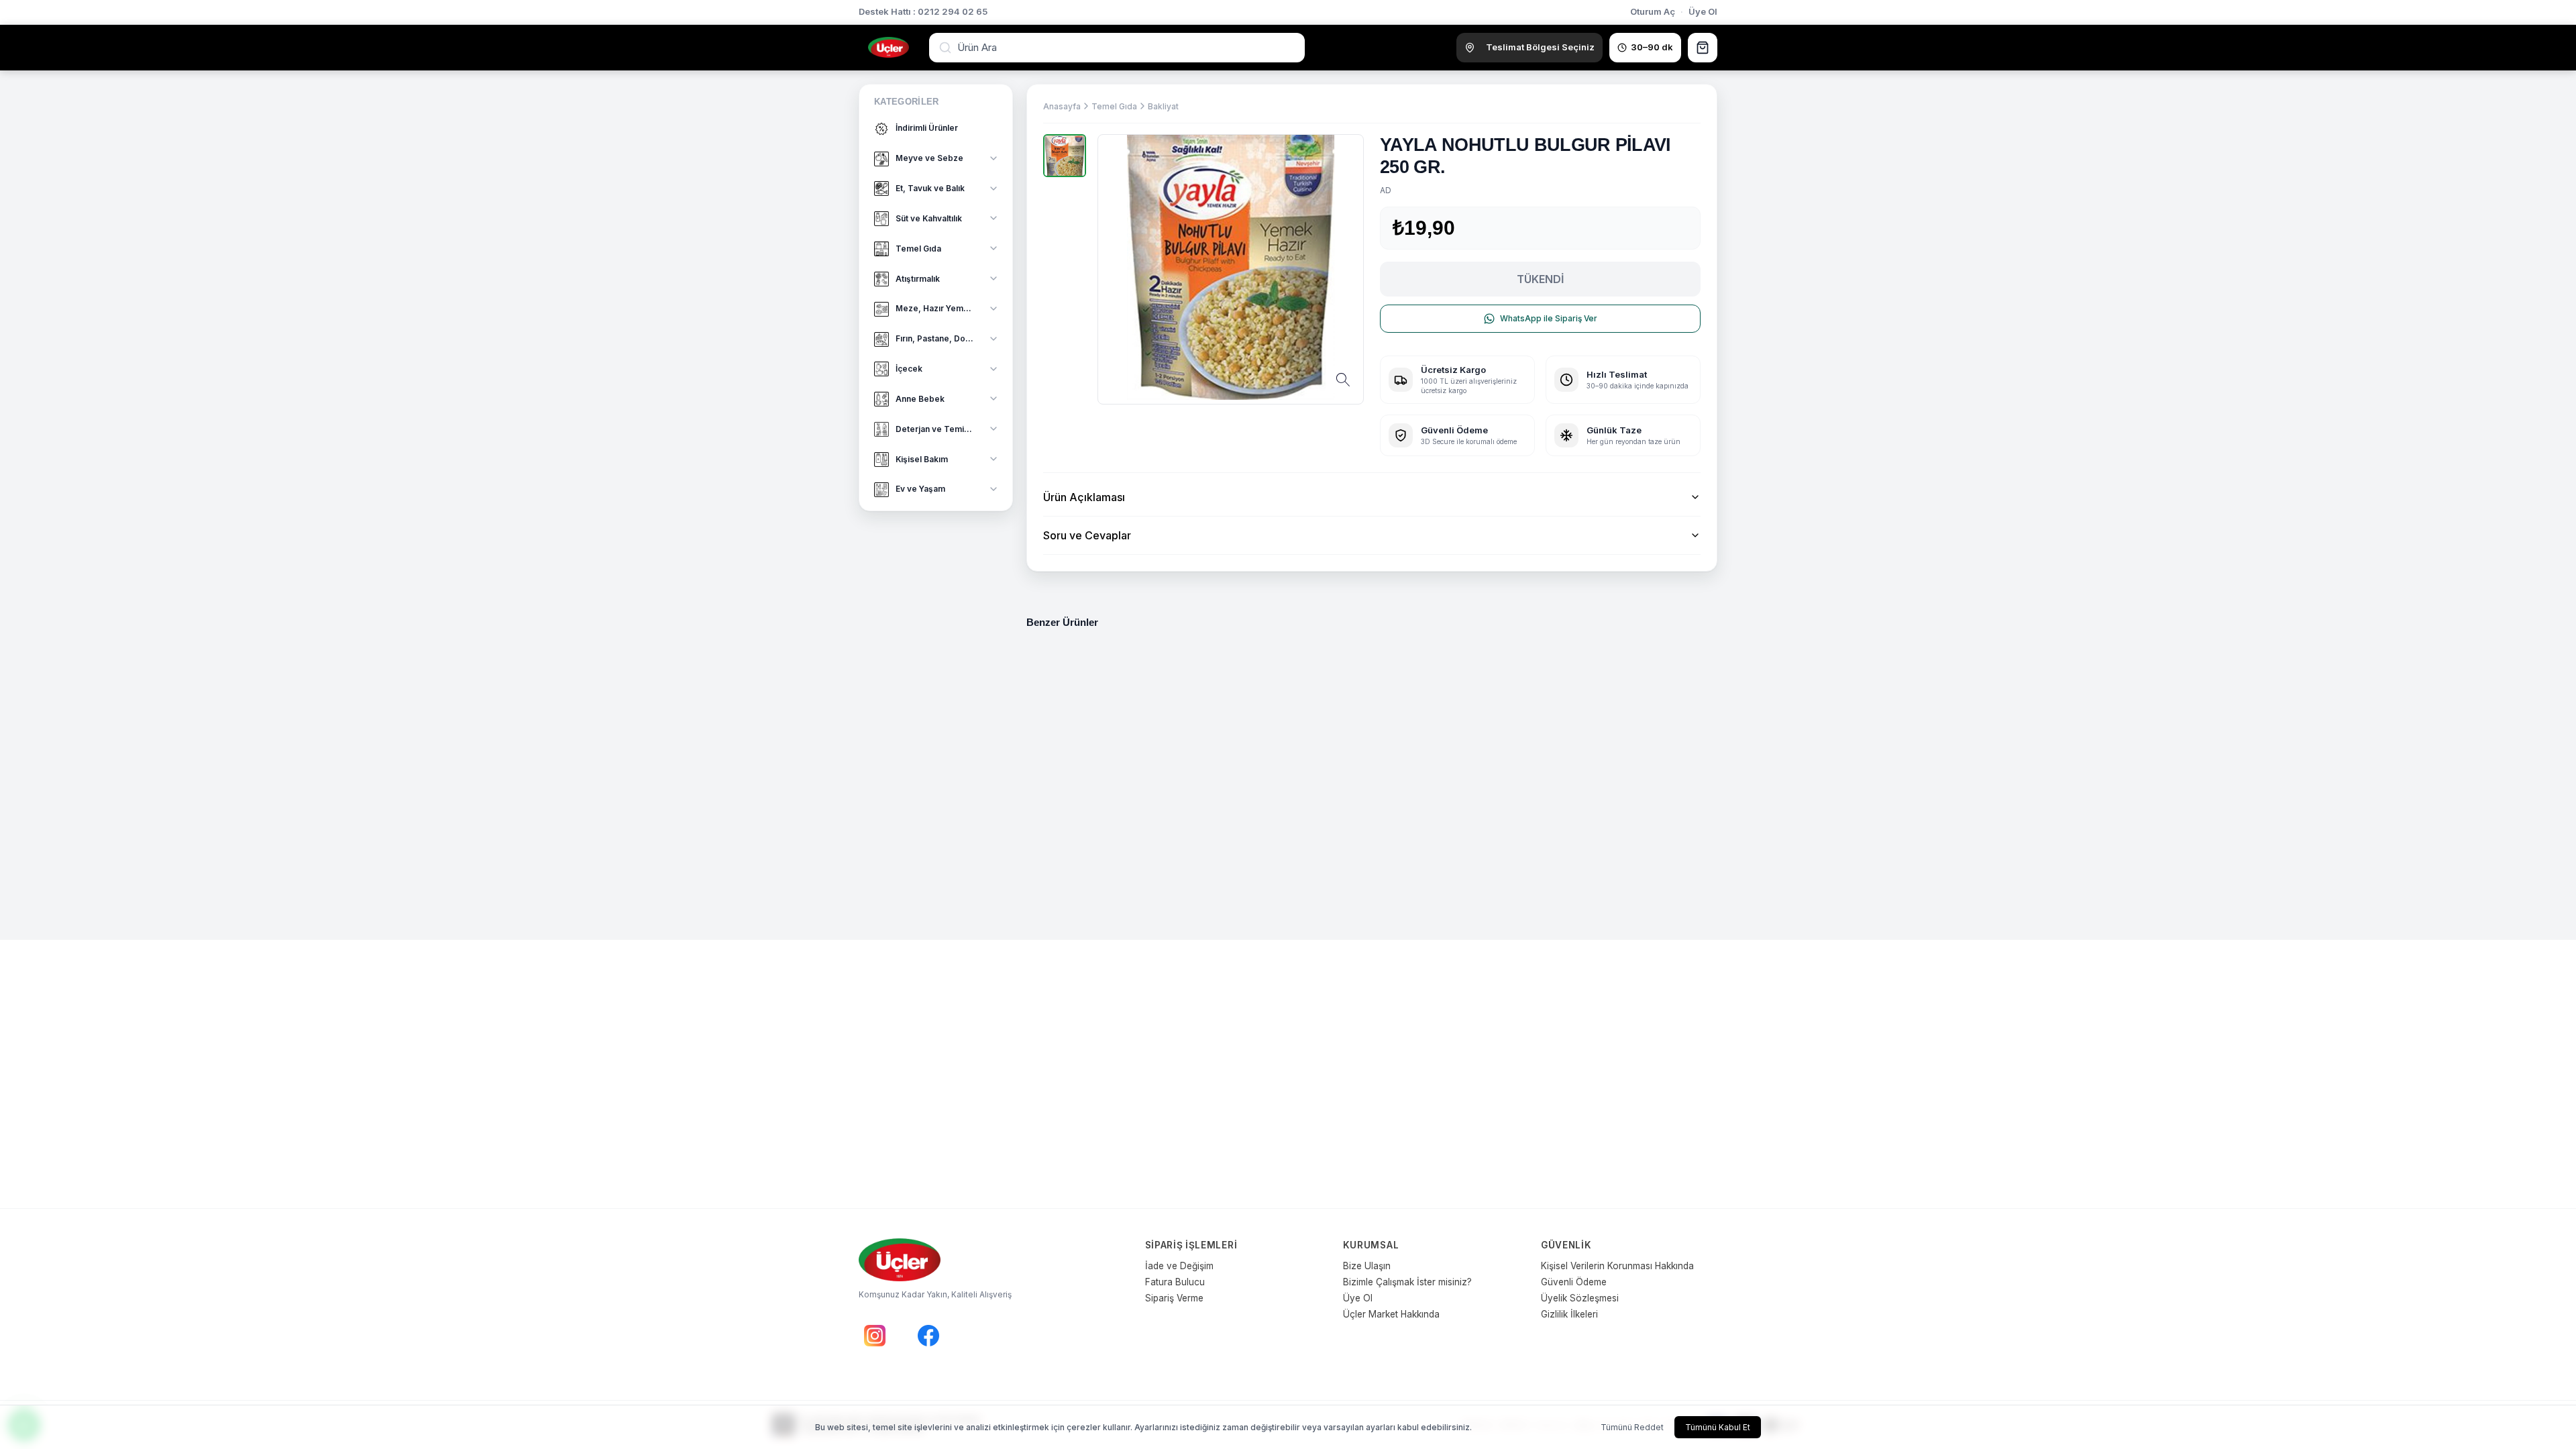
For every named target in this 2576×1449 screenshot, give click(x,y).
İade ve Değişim (1179, 1266)
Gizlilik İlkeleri (1569, 1314)
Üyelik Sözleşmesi (1580, 1298)
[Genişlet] (994, 158)
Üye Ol (1703, 11)
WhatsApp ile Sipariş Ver (1549, 318)
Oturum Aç (1653, 11)
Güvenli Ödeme (1574, 1282)
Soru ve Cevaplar (1087, 535)
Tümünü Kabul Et (1718, 1427)
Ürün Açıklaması (1084, 497)
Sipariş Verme (1174, 1298)
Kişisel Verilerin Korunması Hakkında (1617, 1266)
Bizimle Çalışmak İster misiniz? (1407, 1282)
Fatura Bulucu (1175, 1282)
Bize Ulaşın (1367, 1266)
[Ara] (947, 48)
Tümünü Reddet (1632, 1427)
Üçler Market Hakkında (1391, 1314)
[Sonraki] (1699, 749)
